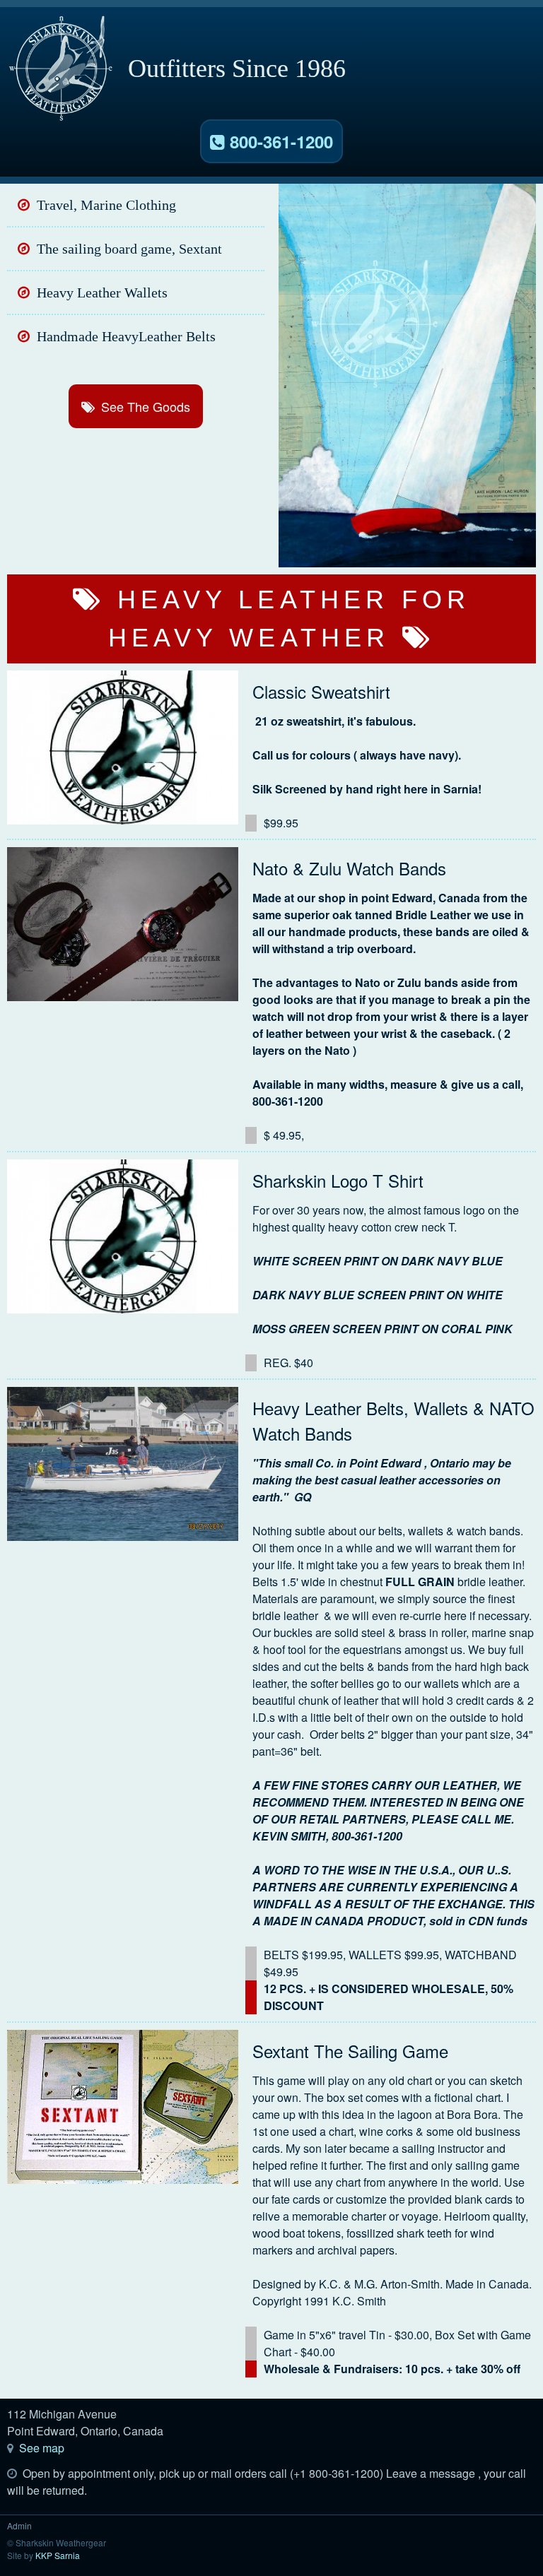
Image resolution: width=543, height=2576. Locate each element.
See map (42, 2448)
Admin (19, 2525)
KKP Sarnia (58, 2555)
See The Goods (146, 406)
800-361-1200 (279, 141)
